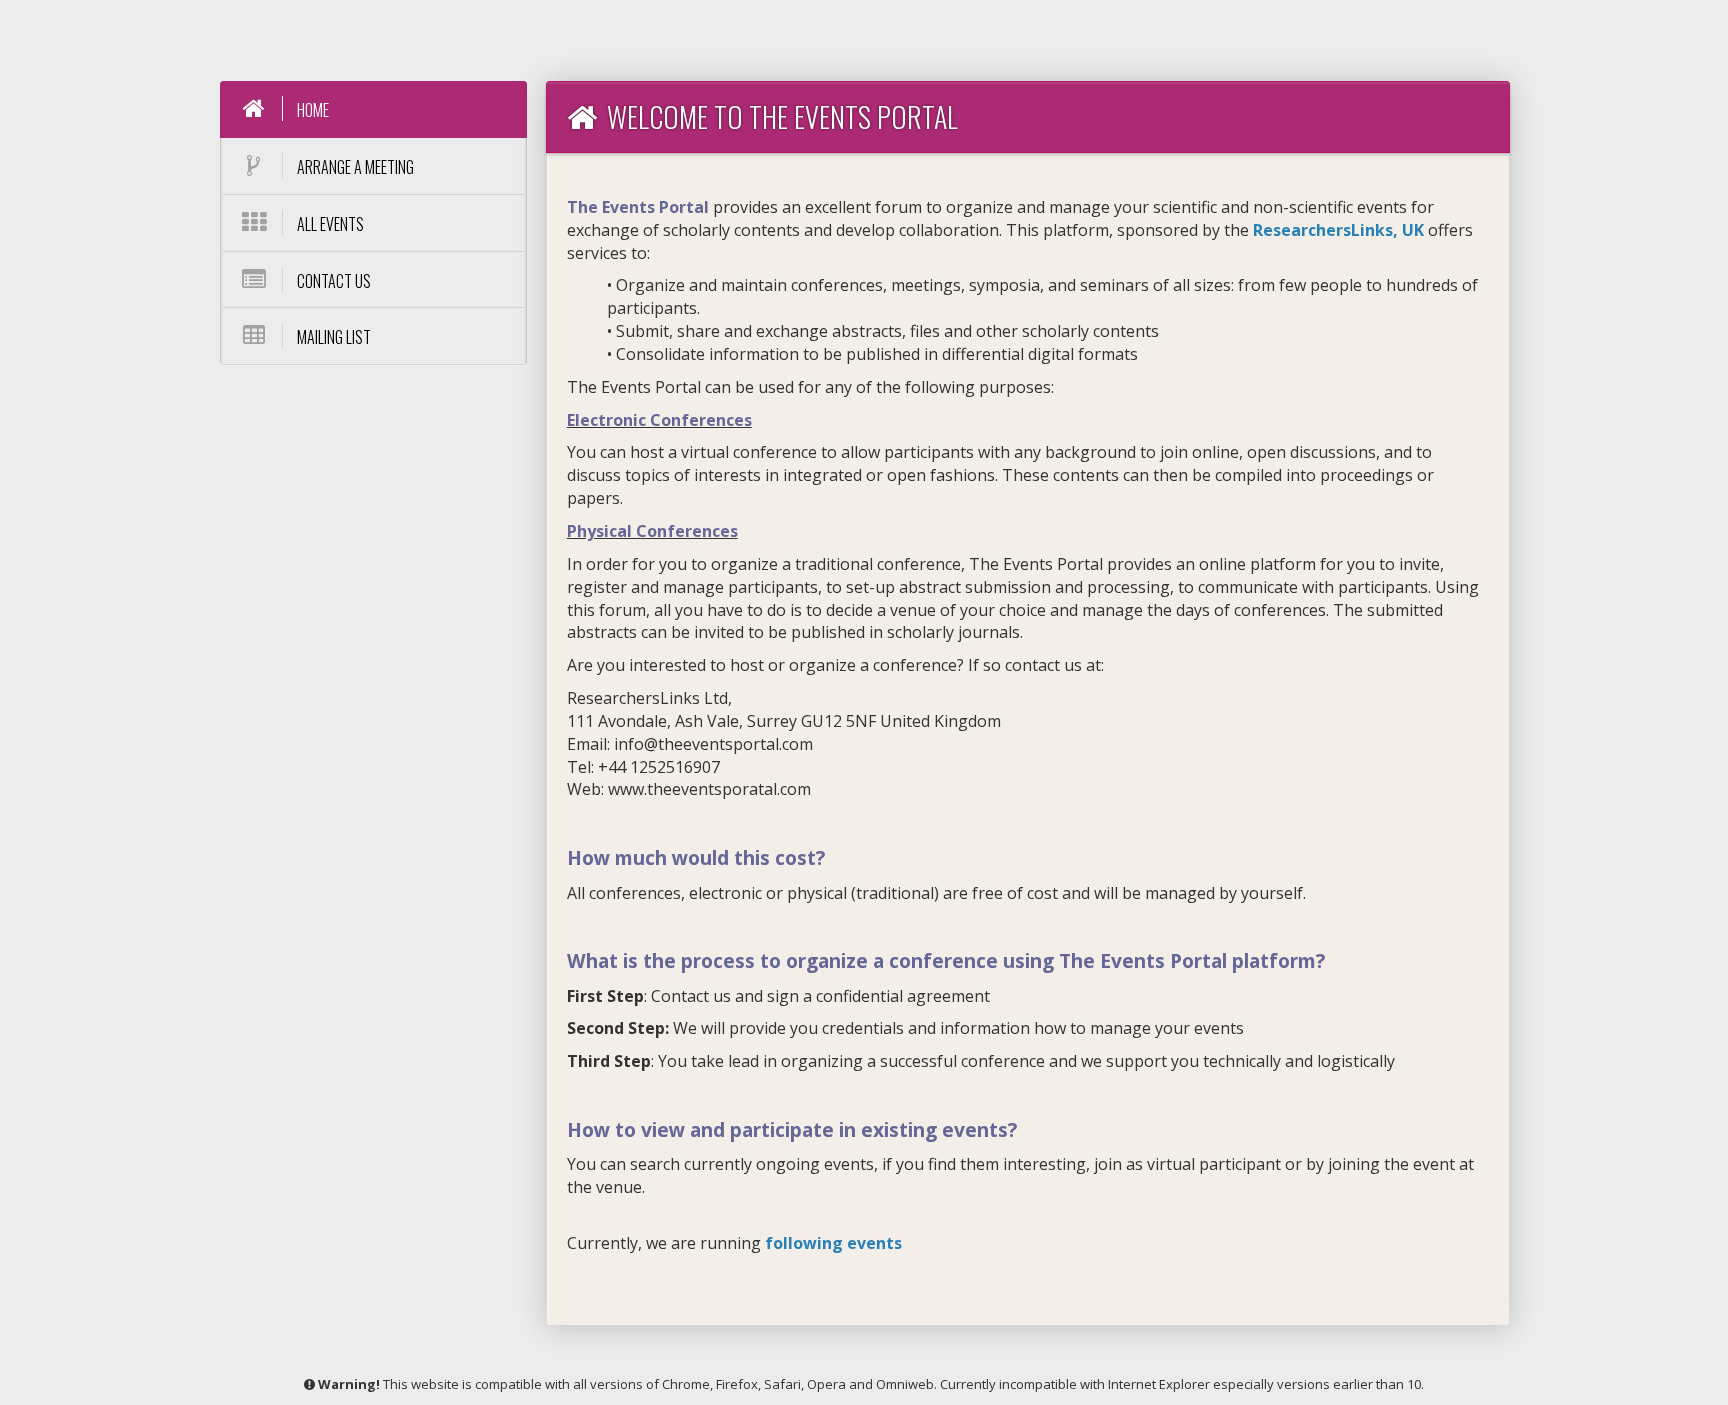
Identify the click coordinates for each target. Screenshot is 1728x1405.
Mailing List (332, 337)
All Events (329, 224)
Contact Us (332, 281)
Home (311, 110)
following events (833, 1243)
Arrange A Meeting (354, 167)
